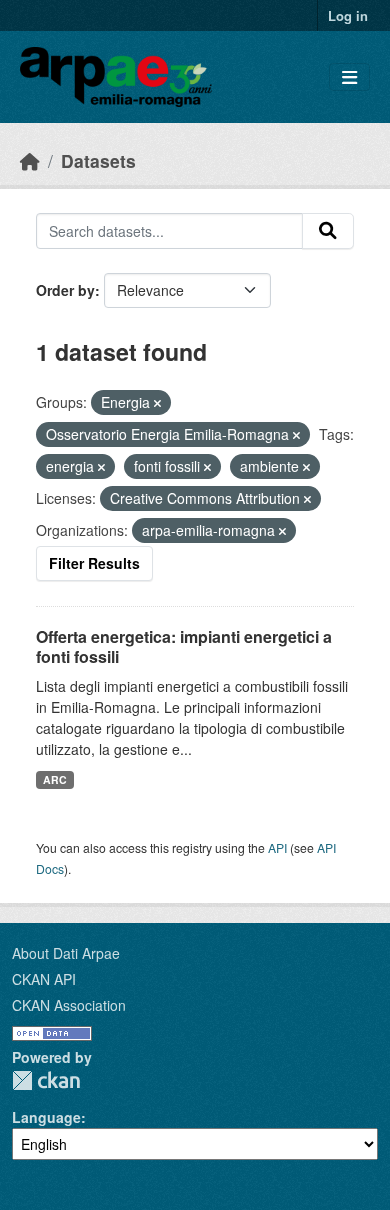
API (277, 847)
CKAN (46, 1080)
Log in (348, 15)
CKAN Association (69, 1005)
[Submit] (328, 231)
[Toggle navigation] (349, 77)
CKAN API (44, 979)
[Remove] (157, 403)
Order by (65, 290)
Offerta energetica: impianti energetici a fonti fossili (184, 647)
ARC (55, 779)
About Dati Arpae (66, 953)
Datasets (98, 160)
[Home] (30, 160)
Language (46, 1117)
